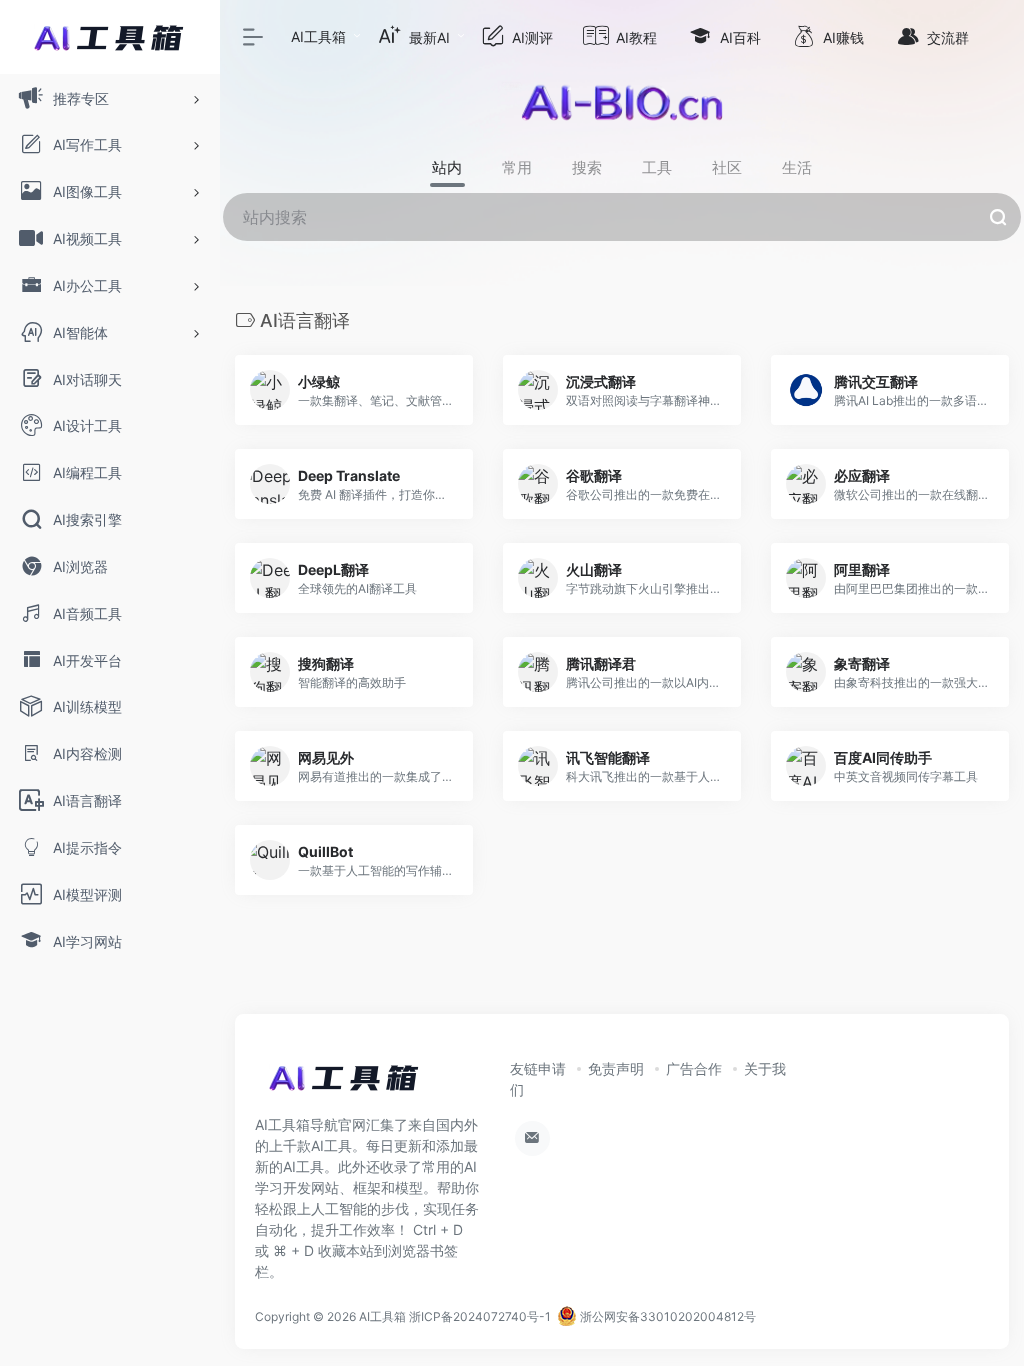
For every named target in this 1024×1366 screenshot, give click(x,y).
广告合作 (694, 1068)
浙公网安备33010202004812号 (666, 1316)
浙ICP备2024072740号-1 (480, 1316)
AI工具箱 (318, 36)
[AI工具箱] (345, 1084)
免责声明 (616, 1068)
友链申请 (538, 1068)
